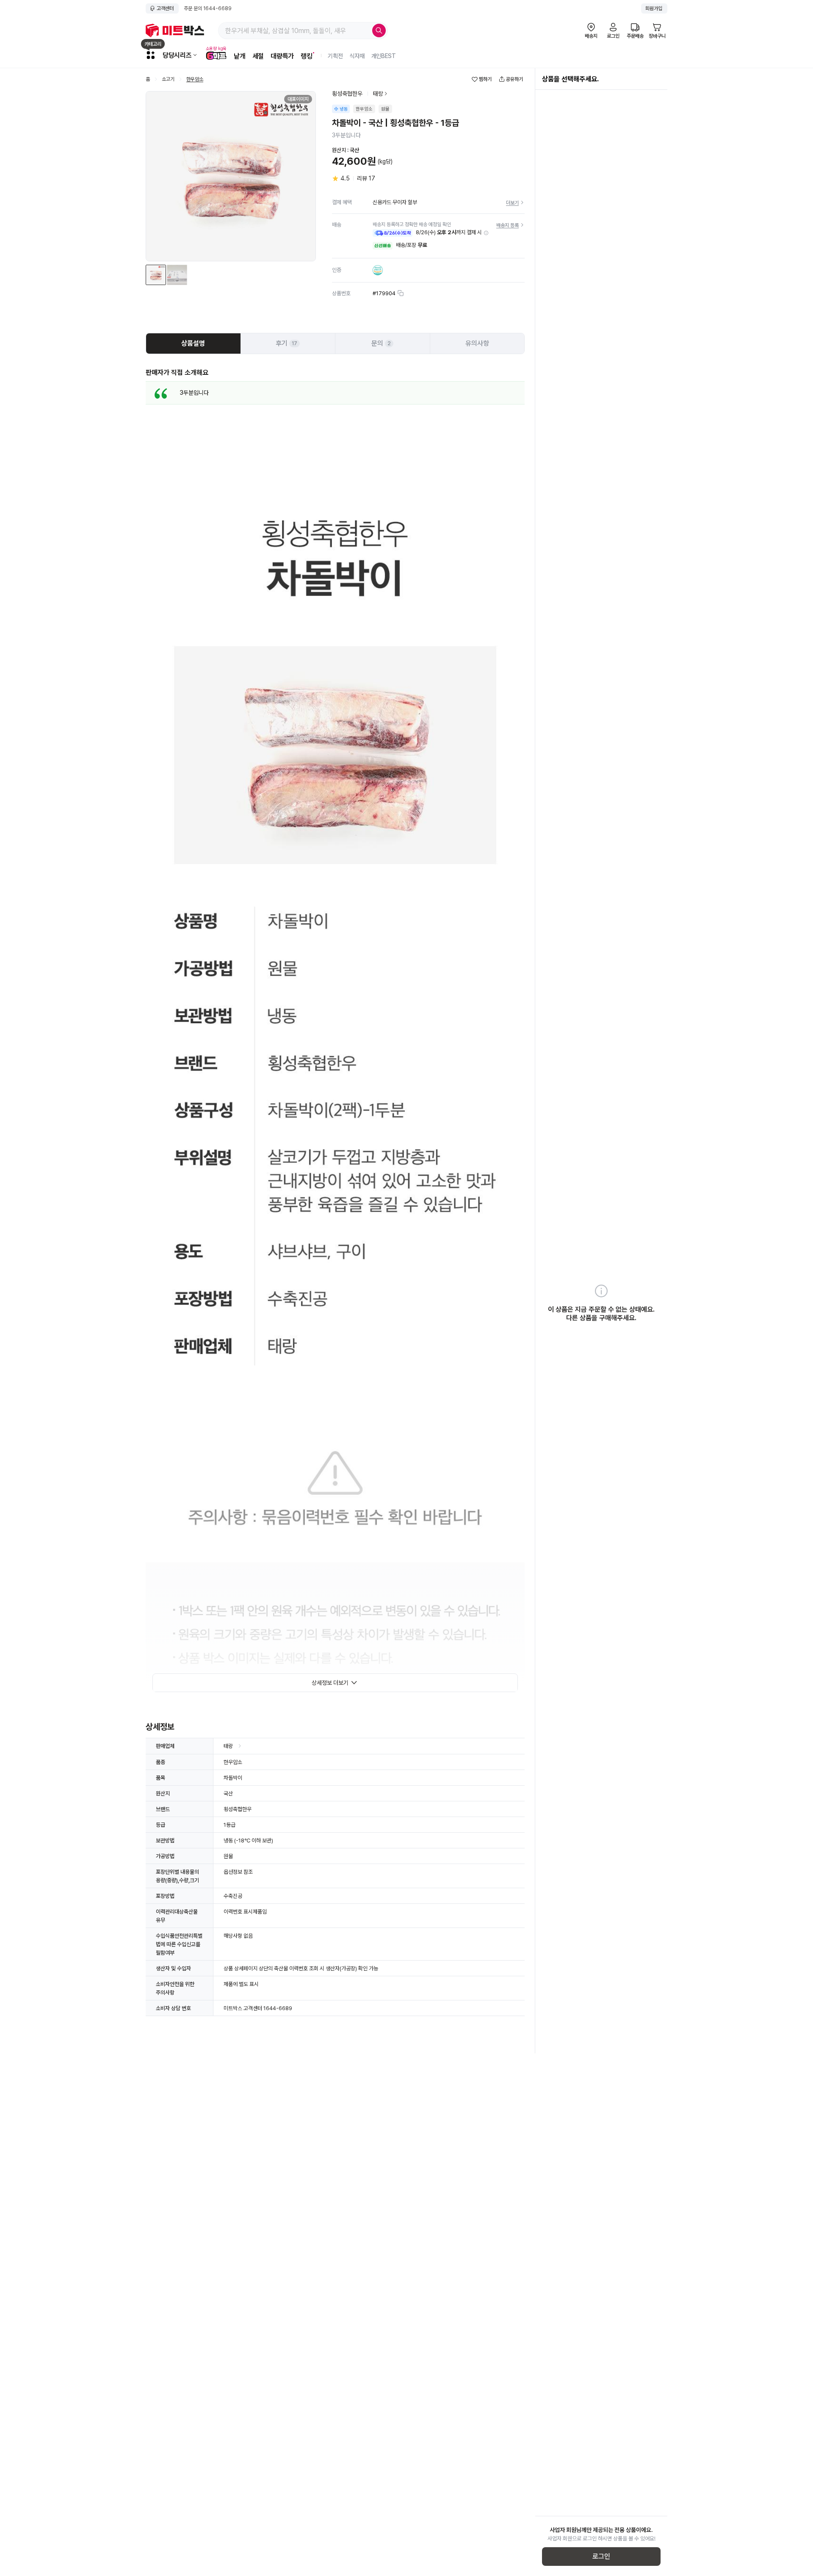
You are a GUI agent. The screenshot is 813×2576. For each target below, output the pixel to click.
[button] (486, 233)
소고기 (168, 79)
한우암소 (195, 79)
